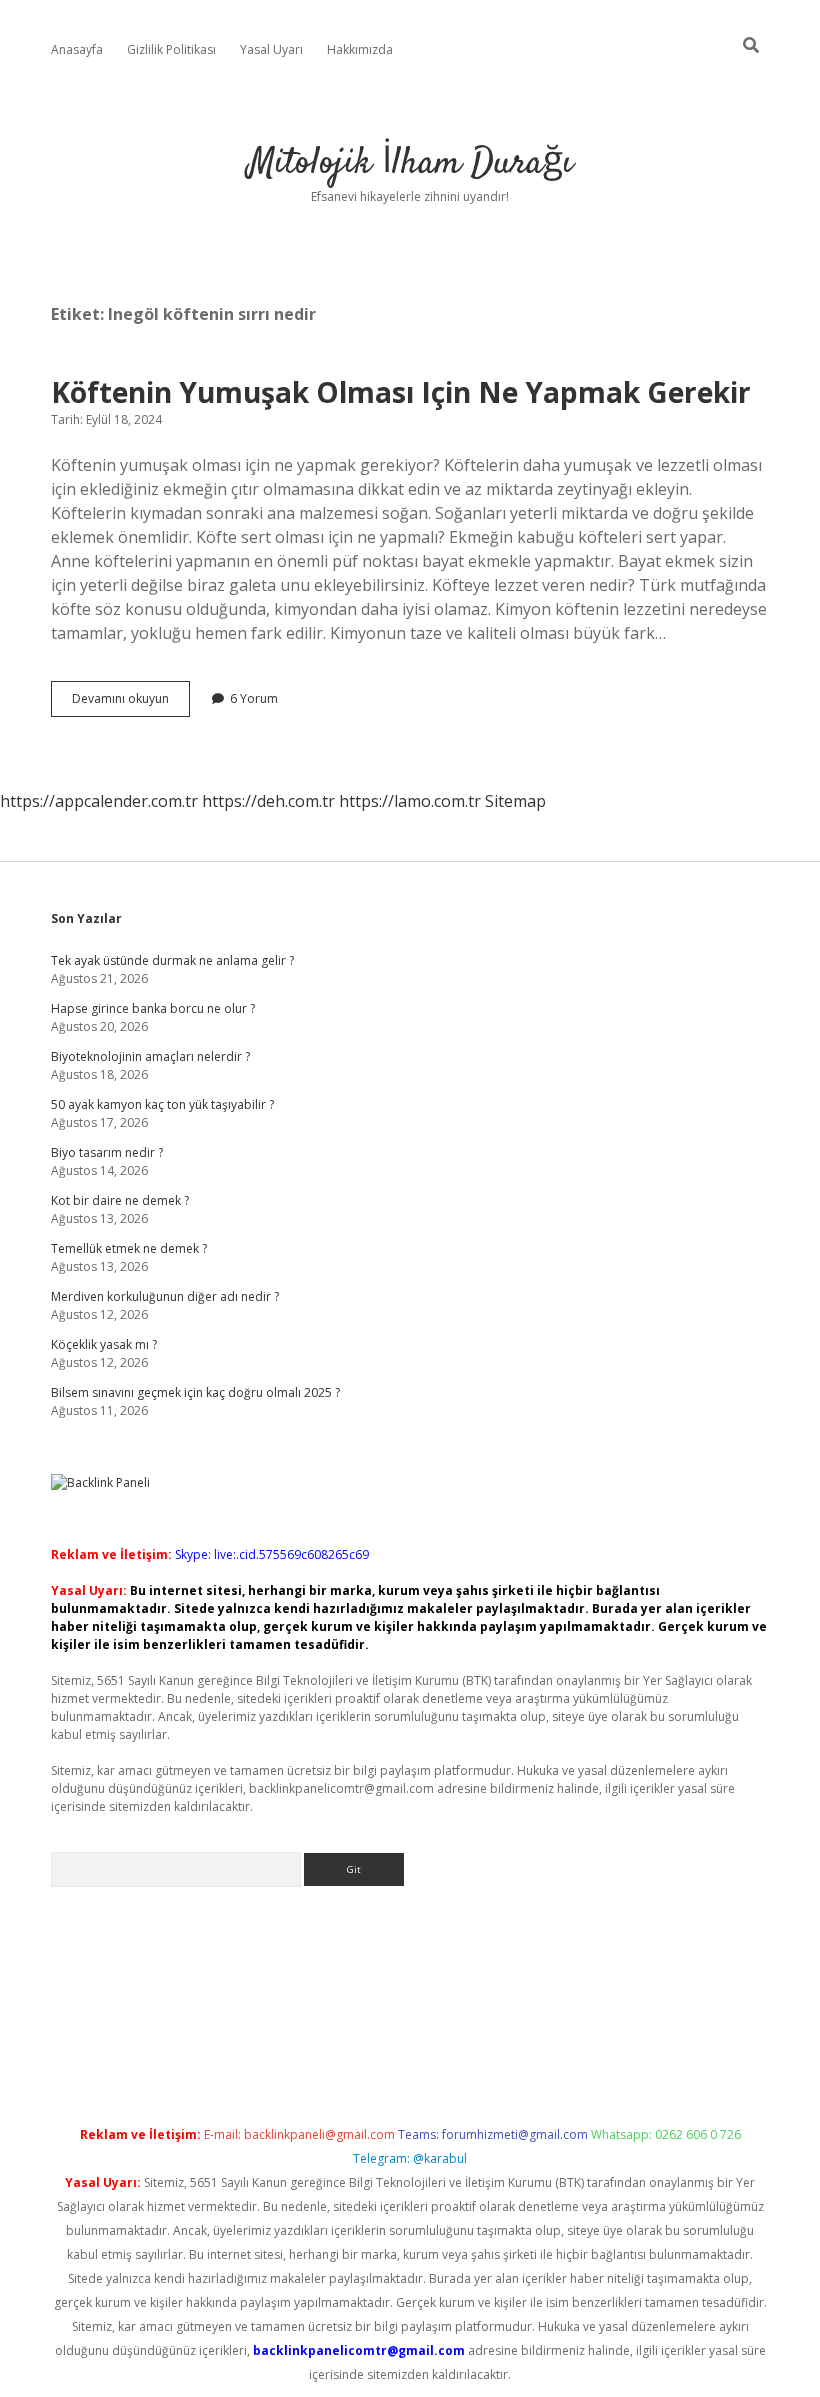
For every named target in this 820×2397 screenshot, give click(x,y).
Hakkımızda (360, 49)
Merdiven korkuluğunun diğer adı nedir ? (165, 1296)
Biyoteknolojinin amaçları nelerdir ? (150, 1056)
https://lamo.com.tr (410, 801)
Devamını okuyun (131, 703)
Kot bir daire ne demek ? (120, 1200)
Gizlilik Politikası (171, 49)
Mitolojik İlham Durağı (410, 163)
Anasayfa (77, 49)
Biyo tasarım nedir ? (107, 1152)
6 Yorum (254, 698)
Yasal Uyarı (271, 49)
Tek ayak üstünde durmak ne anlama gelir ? (172, 960)
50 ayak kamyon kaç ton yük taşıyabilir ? (162, 1104)
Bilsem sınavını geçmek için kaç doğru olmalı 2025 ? (195, 1392)
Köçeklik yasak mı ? (104, 1344)
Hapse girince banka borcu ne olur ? (153, 1008)
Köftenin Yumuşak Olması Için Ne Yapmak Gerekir (401, 392)
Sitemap (515, 801)
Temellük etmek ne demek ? (129, 1248)
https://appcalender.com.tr (99, 801)
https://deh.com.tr (268, 801)
